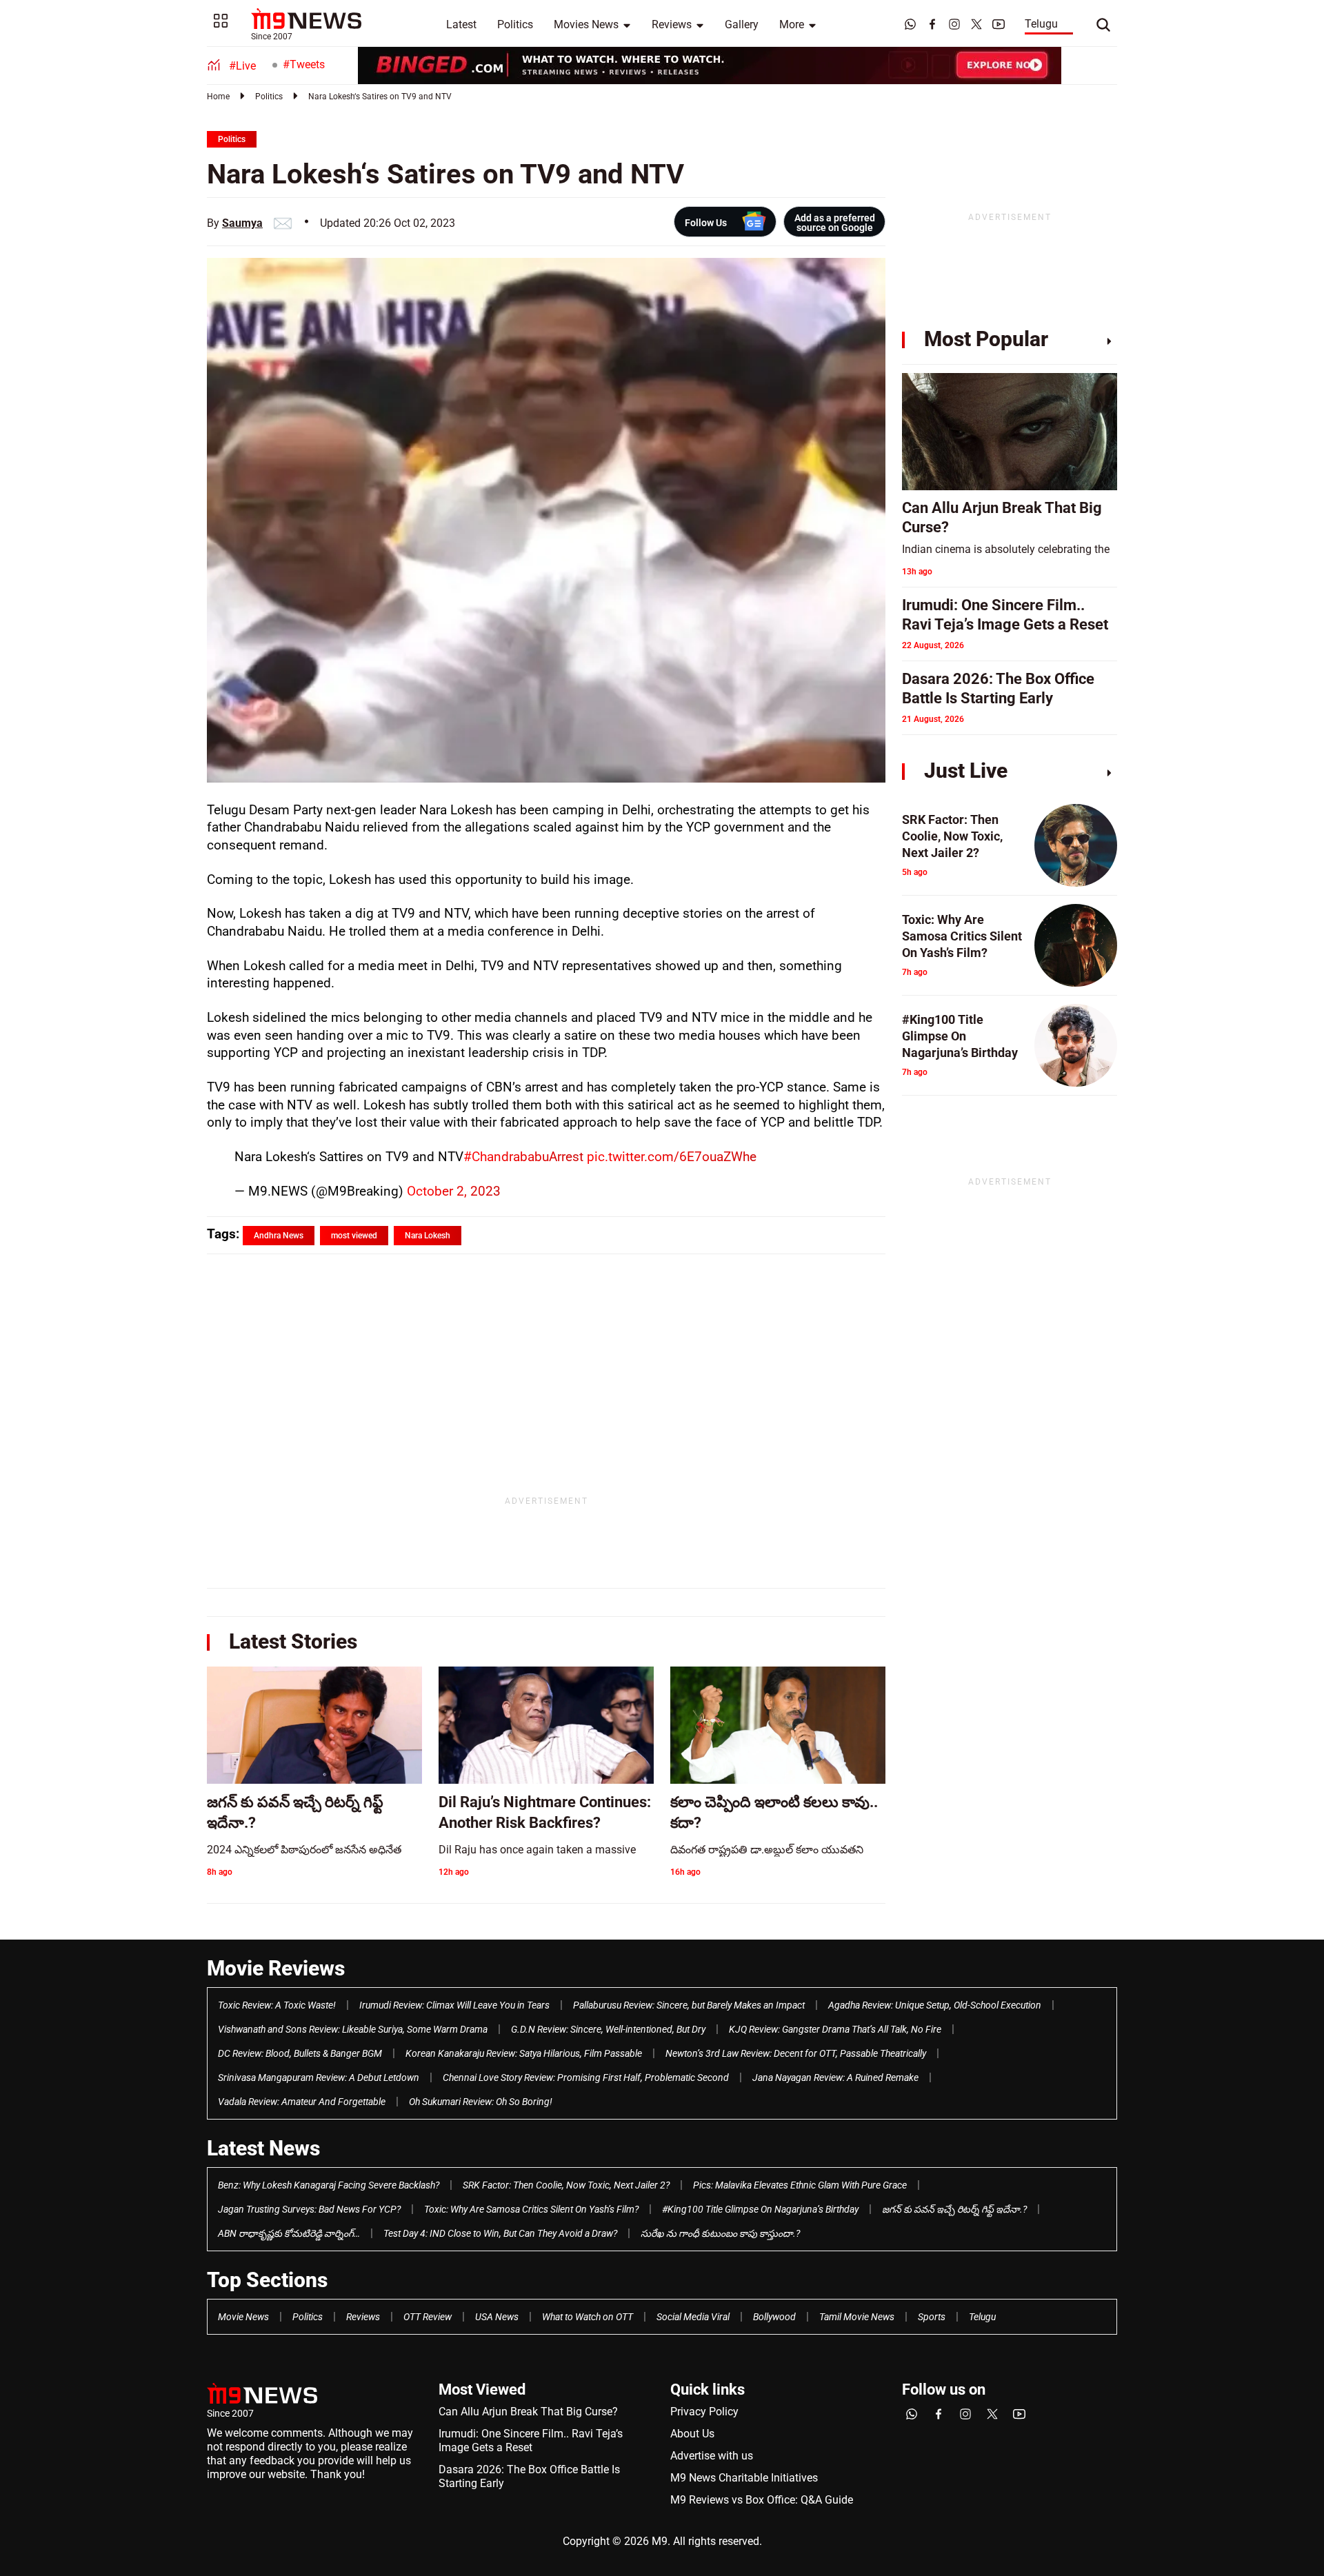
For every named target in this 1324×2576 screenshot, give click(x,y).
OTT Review (428, 2317)
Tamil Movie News (857, 2317)
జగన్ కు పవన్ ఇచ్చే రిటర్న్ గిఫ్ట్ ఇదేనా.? (954, 2209)
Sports (932, 2317)
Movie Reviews (276, 1968)
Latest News (263, 2148)
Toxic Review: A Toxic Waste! (277, 2005)
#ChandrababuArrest (523, 1157)
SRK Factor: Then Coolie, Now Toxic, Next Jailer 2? (566, 2185)
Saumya (242, 223)
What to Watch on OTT (588, 2317)
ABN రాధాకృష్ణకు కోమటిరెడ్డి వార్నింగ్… (289, 2233)
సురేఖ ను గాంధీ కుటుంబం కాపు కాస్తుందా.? (720, 2233)
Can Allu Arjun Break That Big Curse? (528, 2412)
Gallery (742, 24)
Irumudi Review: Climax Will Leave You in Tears (454, 2005)
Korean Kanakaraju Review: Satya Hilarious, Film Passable (524, 2053)
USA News (497, 2317)
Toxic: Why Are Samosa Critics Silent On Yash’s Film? (531, 2209)
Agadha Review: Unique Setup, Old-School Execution (935, 2005)
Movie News (243, 2317)
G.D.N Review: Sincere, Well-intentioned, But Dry (608, 2029)
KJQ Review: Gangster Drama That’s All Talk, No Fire (835, 2029)
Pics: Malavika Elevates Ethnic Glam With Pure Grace (800, 2185)
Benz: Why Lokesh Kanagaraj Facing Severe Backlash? (329, 2185)
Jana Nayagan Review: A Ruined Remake (835, 2077)
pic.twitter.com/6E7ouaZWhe (672, 1157)
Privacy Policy (704, 2412)
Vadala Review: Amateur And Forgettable (302, 2102)
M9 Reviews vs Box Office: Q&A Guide (762, 2500)
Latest (461, 24)
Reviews (672, 24)
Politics (515, 24)
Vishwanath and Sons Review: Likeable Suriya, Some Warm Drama (353, 2029)
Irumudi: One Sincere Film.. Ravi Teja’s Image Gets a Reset (531, 2441)
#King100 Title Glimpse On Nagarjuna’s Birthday (760, 2209)
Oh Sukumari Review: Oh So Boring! (481, 2102)
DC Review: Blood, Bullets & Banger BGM (300, 2053)
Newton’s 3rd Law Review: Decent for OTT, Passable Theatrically (796, 2053)
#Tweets (304, 64)
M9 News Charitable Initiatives (744, 2478)
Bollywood (774, 2317)
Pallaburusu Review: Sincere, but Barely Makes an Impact (689, 2005)
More (792, 24)
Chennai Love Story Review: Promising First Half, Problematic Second (586, 2077)
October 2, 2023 (454, 1191)
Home (218, 97)
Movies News (586, 24)
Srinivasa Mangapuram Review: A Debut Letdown (319, 2077)
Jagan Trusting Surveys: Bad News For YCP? (309, 2209)
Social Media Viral (693, 2317)
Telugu (1041, 24)
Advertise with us (712, 2456)
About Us (692, 2434)
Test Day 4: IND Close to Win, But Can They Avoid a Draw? (500, 2233)
